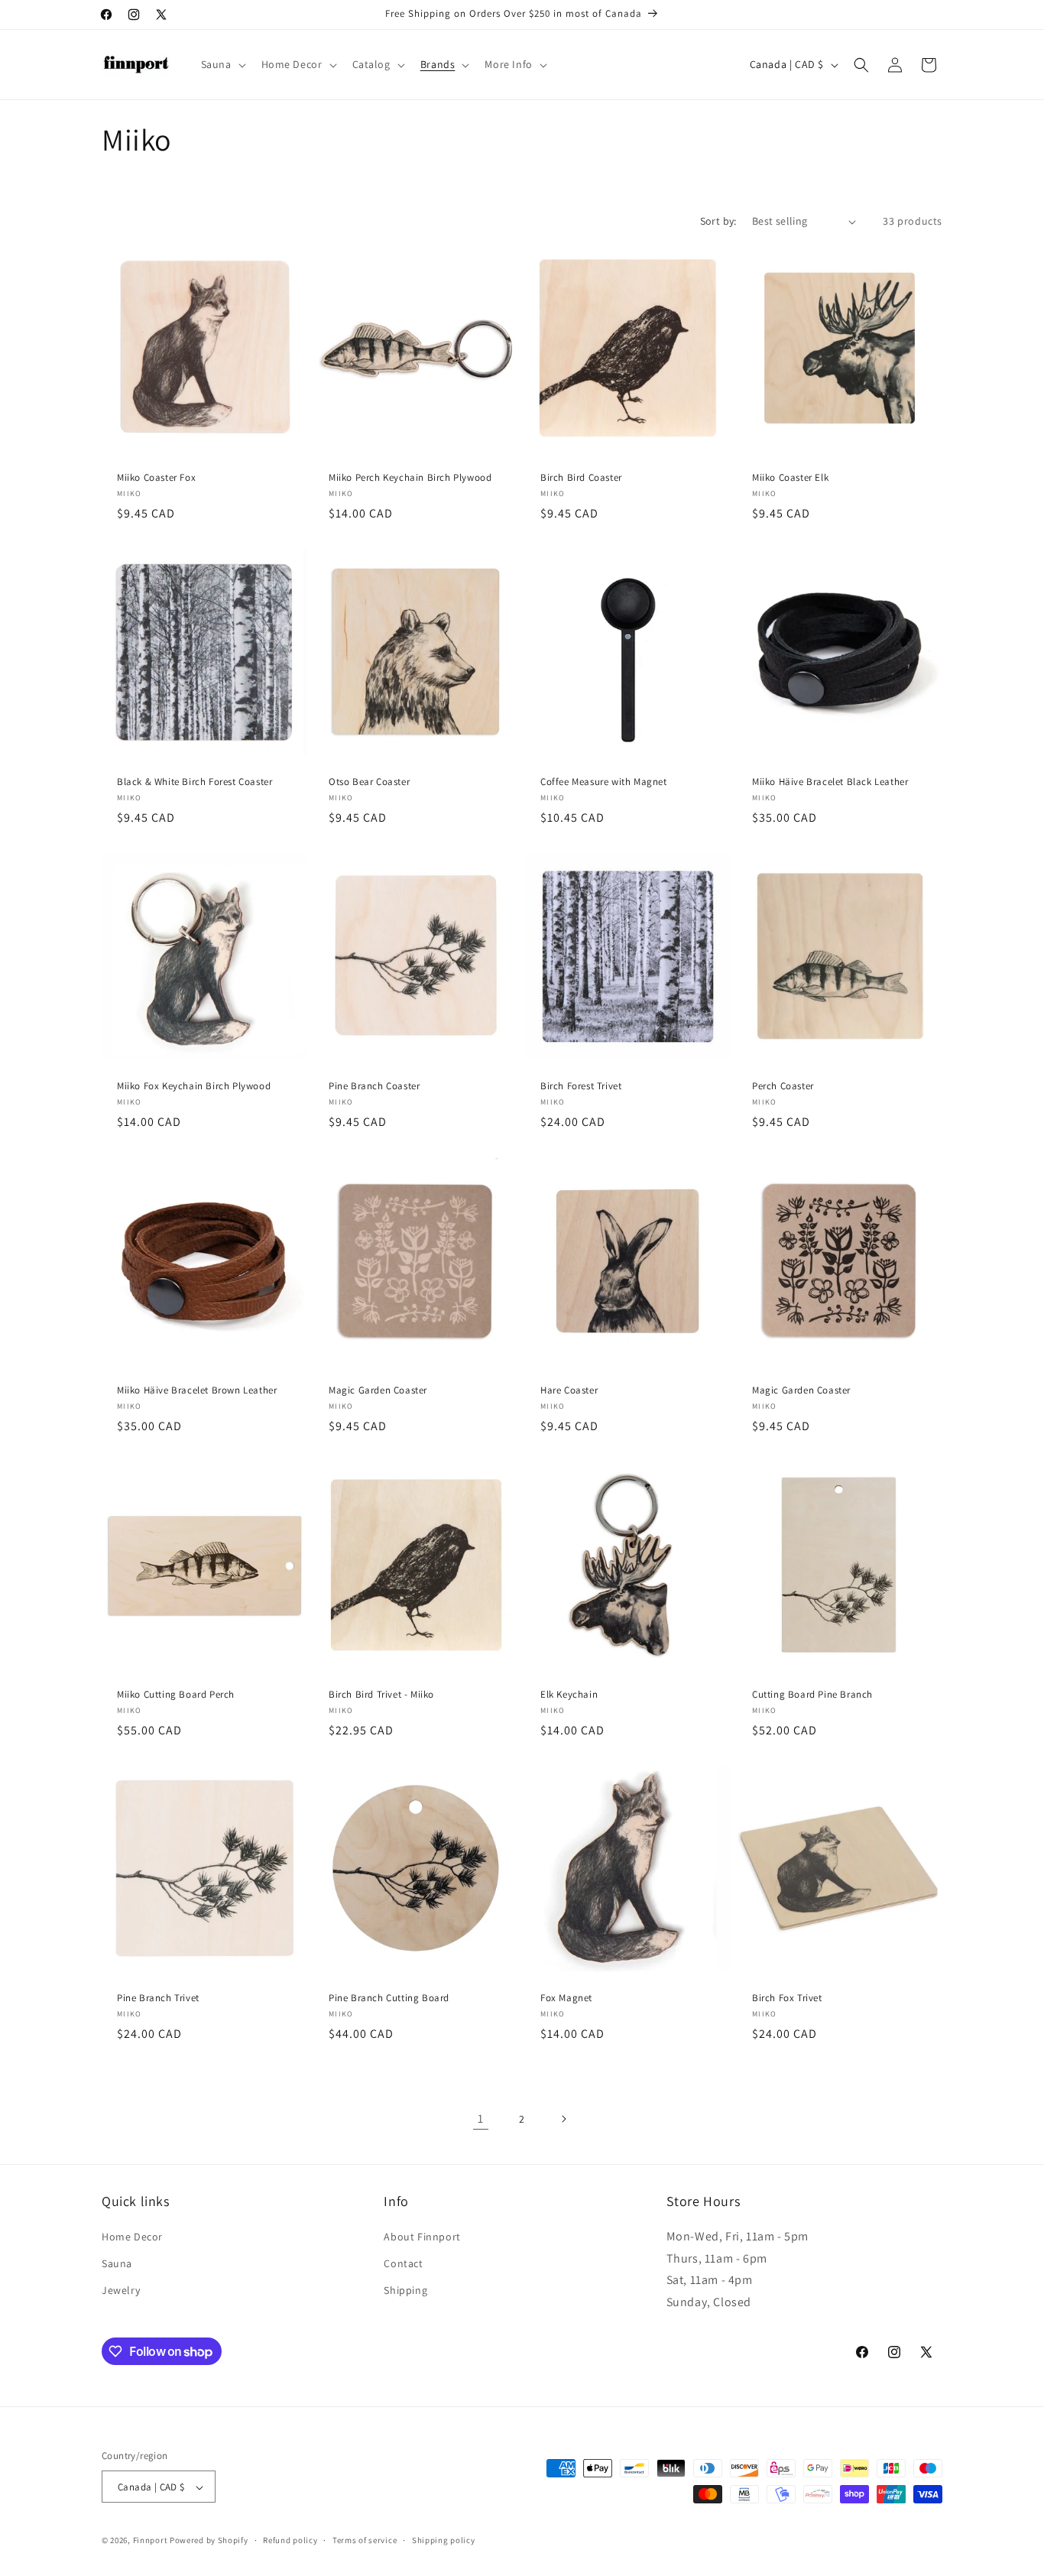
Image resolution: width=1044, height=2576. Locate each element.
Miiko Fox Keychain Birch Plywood (194, 1086)
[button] (222, 64)
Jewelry (121, 2289)
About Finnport (422, 2236)
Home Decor (132, 2236)
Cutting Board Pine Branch (812, 1695)
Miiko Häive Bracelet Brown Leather (197, 1390)
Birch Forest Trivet (581, 1086)
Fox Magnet (566, 1998)
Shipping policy (444, 2540)
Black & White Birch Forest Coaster (195, 782)
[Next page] (563, 2119)
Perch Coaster (783, 1086)
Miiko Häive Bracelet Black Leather (830, 782)
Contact (403, 2263)
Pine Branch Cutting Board (389, 1998)
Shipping (405, 2289)
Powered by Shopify (209, 2541)
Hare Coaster (569, 1390)
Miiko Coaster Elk (790, 478)
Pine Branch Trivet (158, 1998)
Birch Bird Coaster (581, 478)
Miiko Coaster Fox (156, 478)
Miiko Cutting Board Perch (176, 1695)
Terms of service (365, 2540)
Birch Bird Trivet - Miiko (381, 1695)
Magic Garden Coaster (378, 1390)
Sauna (117, 2263)
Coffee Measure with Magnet (604, 782)
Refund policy (290, 2540)
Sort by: (718, 221)
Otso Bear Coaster (369, 782)
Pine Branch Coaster (374, 1086)
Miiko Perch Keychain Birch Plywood (410, 478)
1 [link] (481, 2119)
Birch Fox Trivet (787, 1998)
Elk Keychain (569, 1695)
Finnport (151, 2541)
